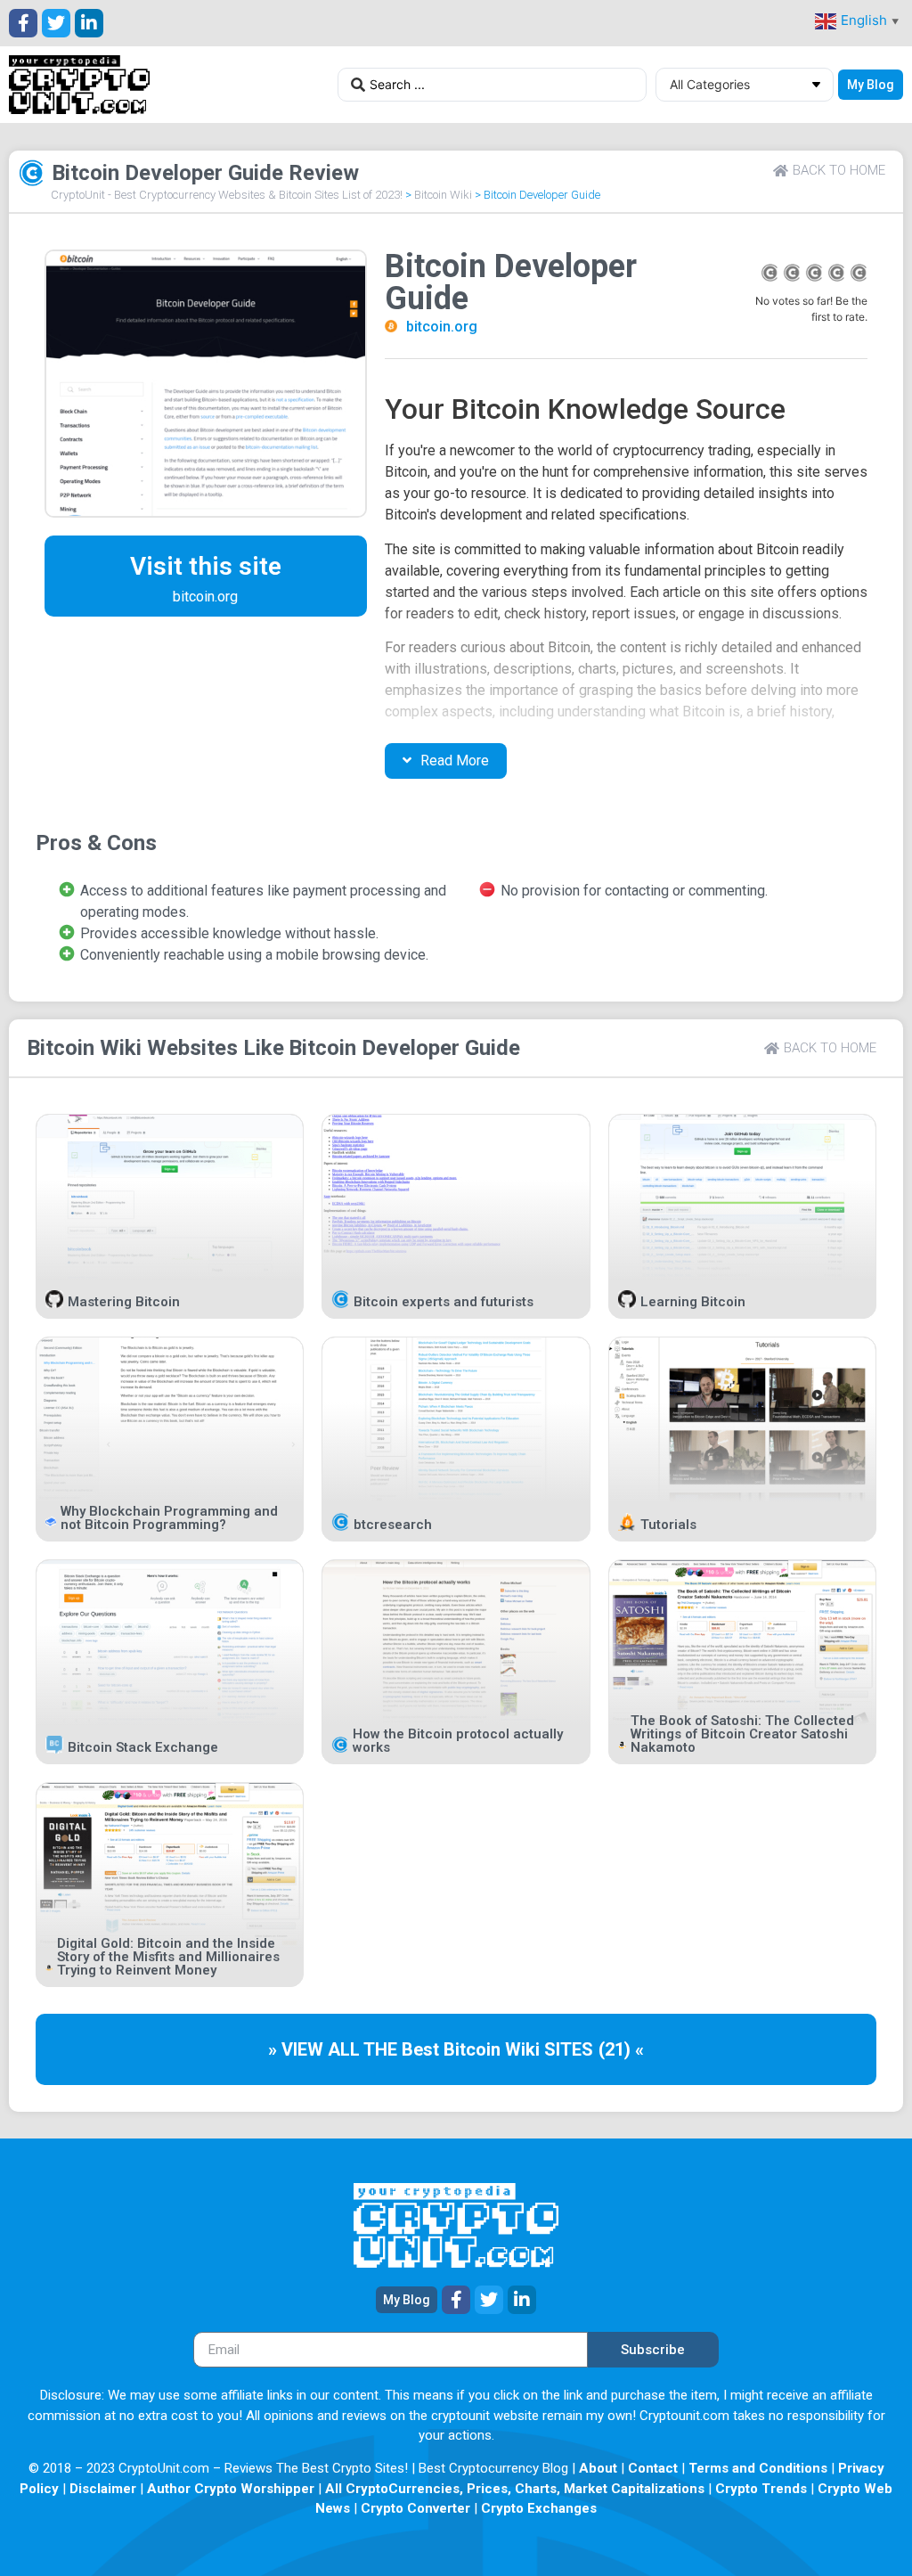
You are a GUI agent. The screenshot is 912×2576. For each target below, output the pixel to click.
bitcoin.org (442, 327)
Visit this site (206, 566)
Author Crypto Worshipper (231, 2489)
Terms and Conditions (758, 2468)
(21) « (621, 2049)
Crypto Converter (415, 2508)
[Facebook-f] (23, 23)
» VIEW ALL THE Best (356, 2049)
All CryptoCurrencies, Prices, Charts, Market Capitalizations (515, 2489)
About (598, 2468)
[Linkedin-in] (89, 23)
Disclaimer (103, 2489)
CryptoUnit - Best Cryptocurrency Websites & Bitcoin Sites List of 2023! (227, 195)
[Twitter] (56, 23)
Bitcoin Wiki (443, 195)
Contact (653, 2468)
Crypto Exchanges (539, 2508)
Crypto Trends (761, 2489)
